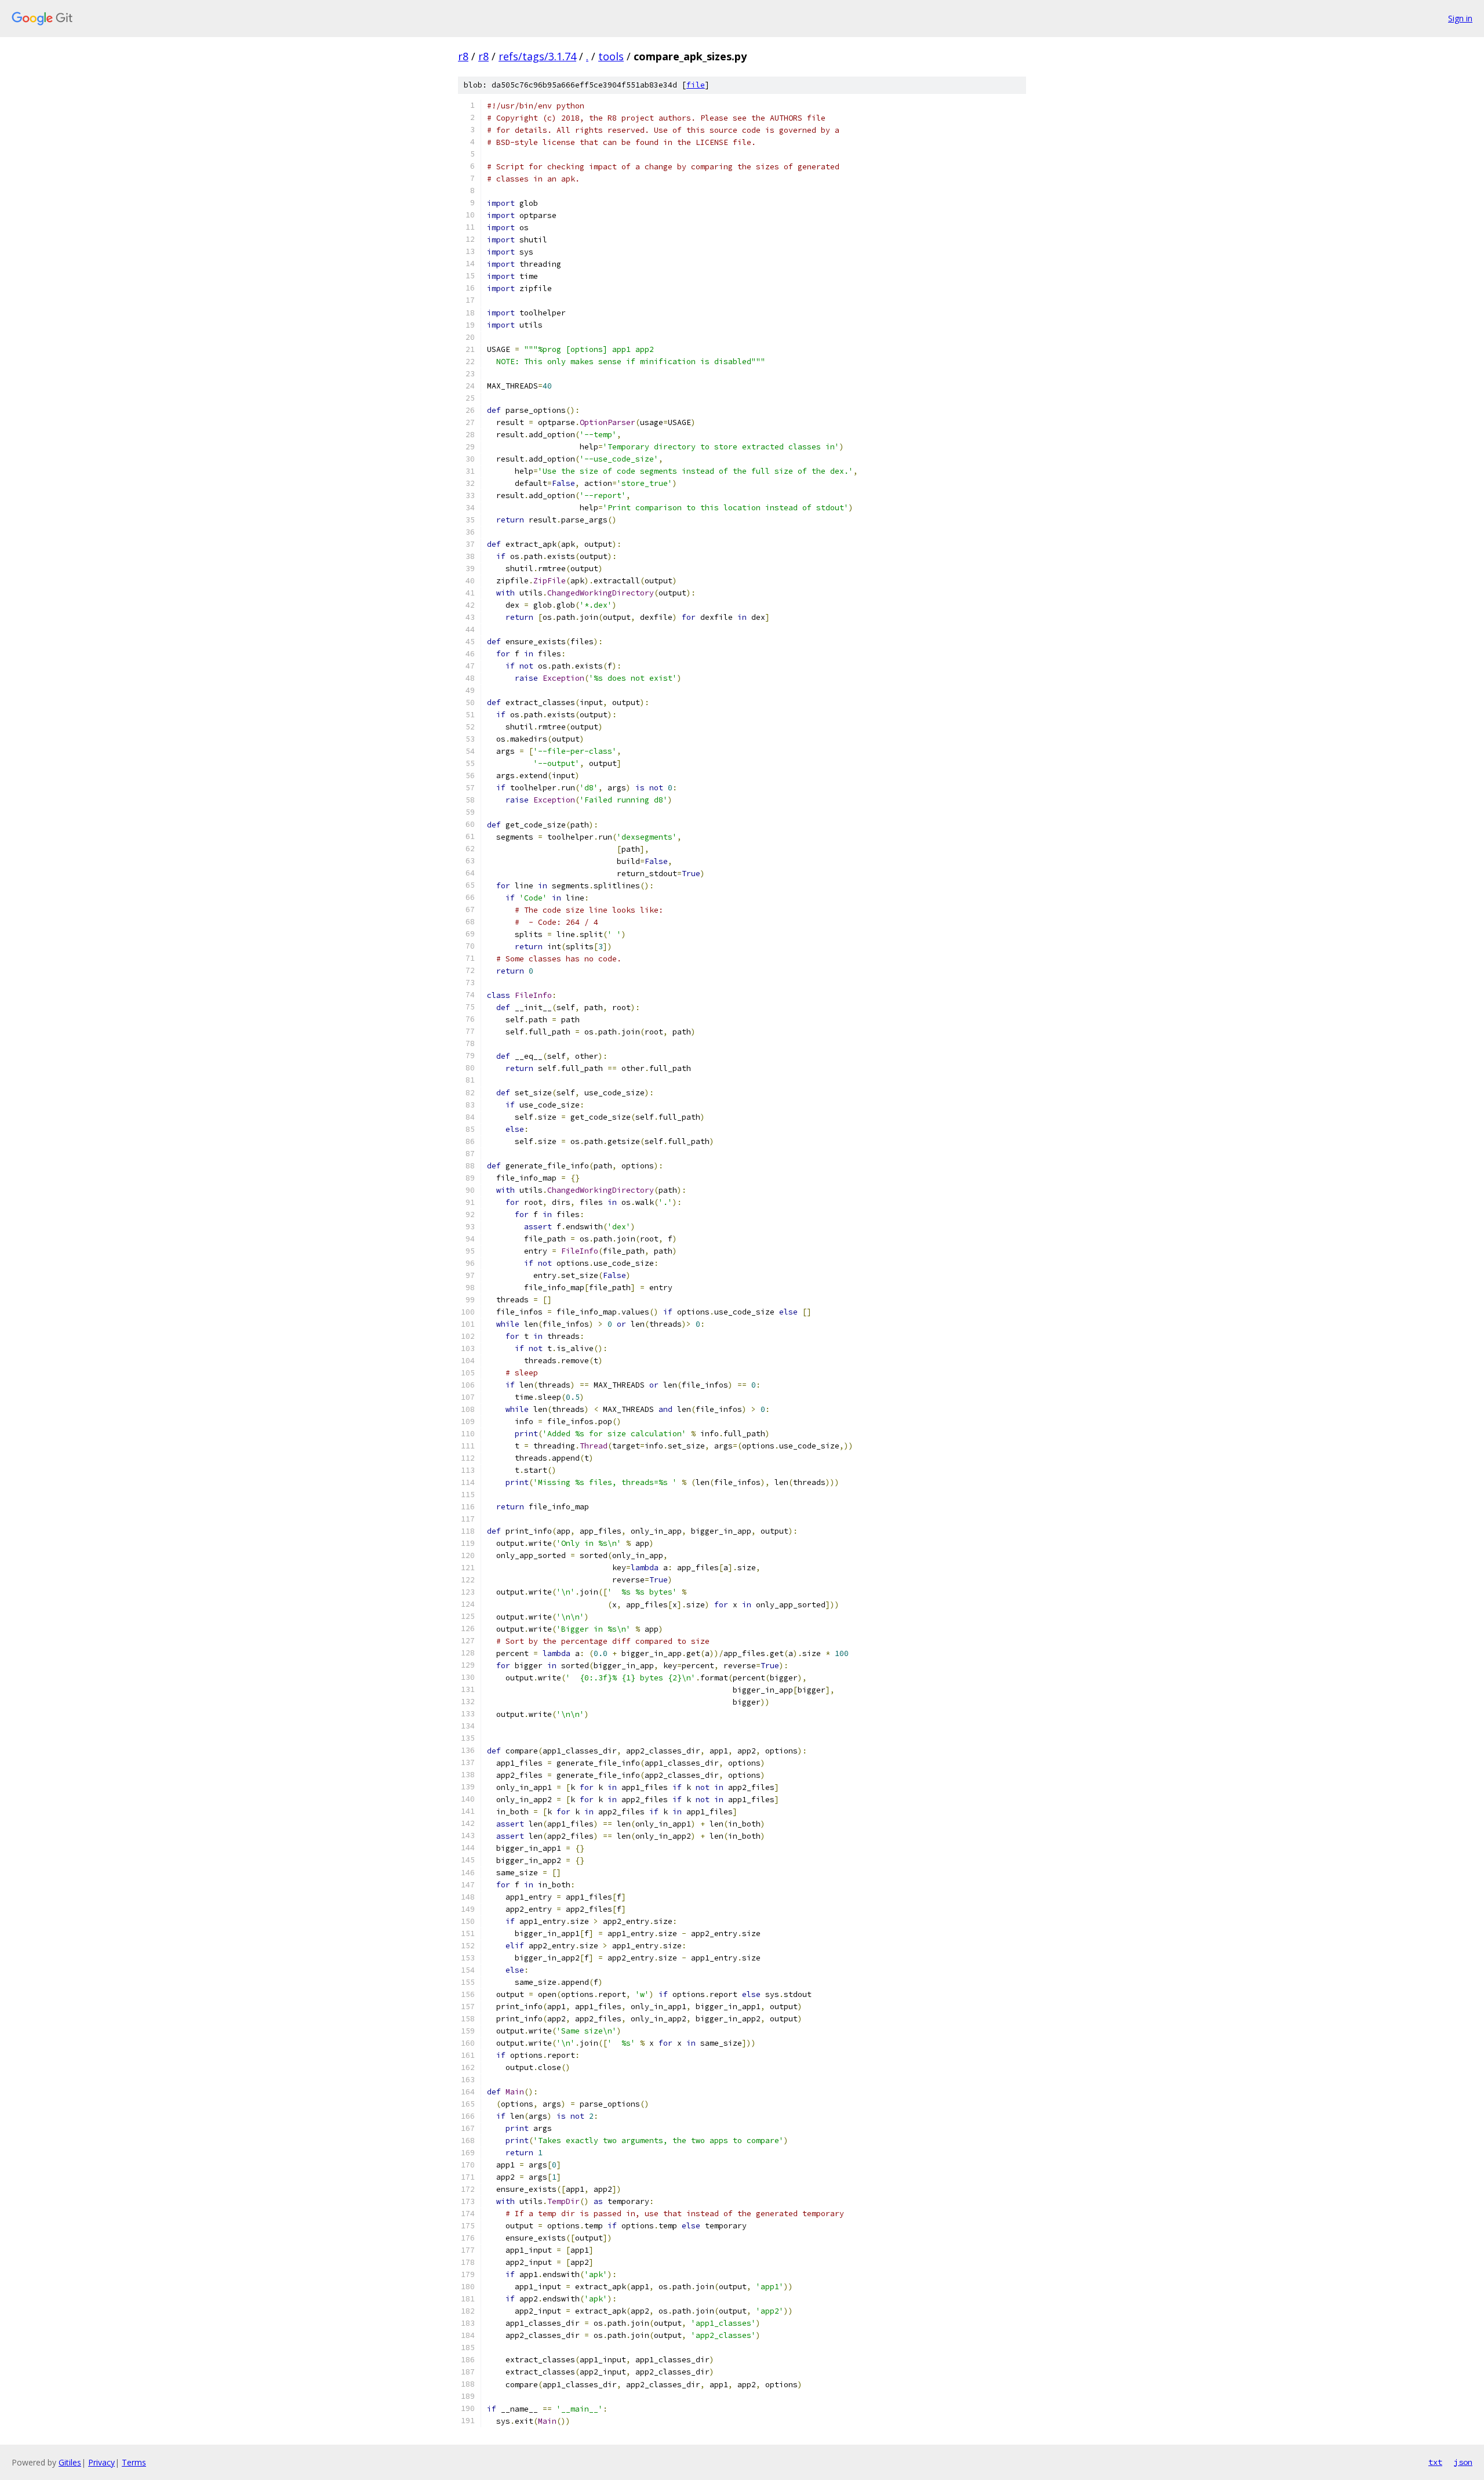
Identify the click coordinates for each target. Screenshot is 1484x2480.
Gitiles (70, 2462)
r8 (463, 56)
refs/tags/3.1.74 (537, 56)
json (1463, 2462)
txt (1435, 2462)
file (696, 85)
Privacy (101, 2462)
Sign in (1460, 18)
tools (611, 56)
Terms (134, 2462)
